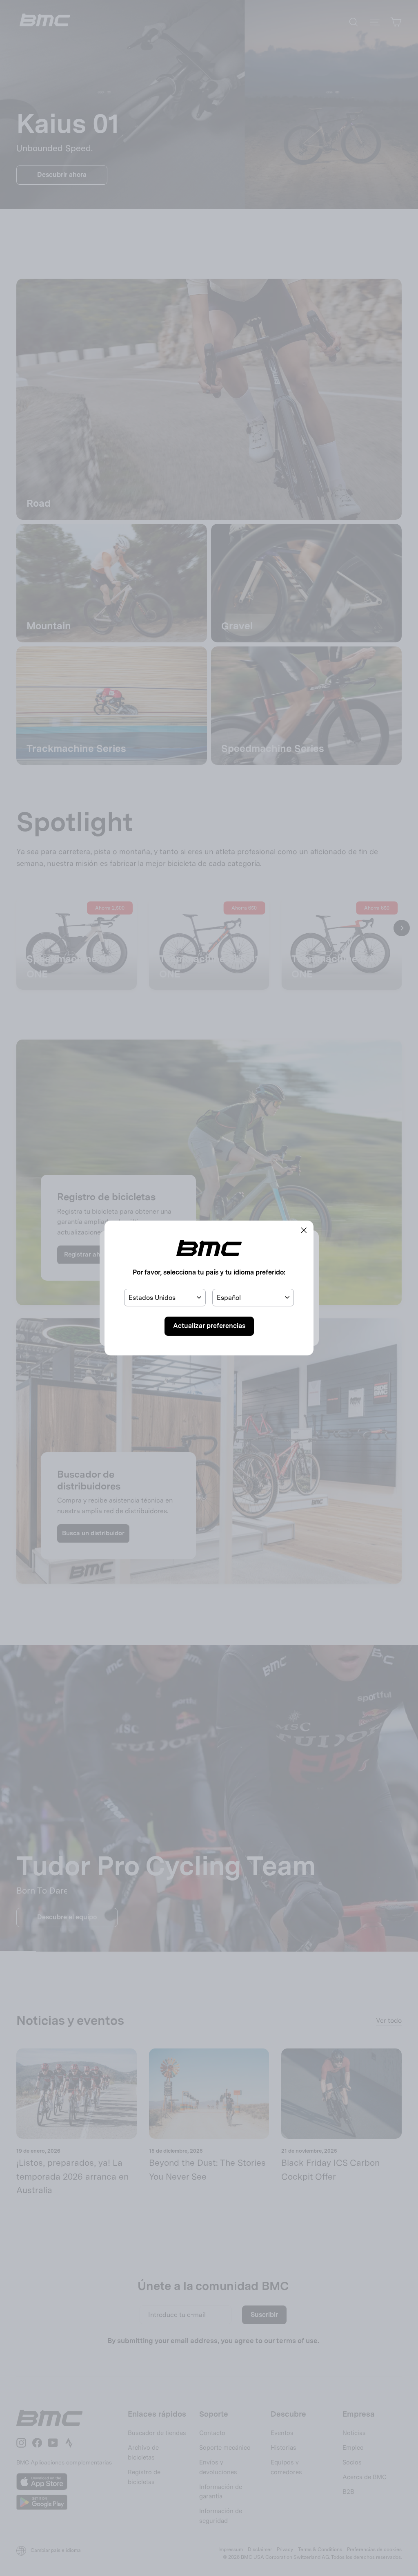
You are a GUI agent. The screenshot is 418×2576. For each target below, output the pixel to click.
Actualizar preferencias (209, 1326)
